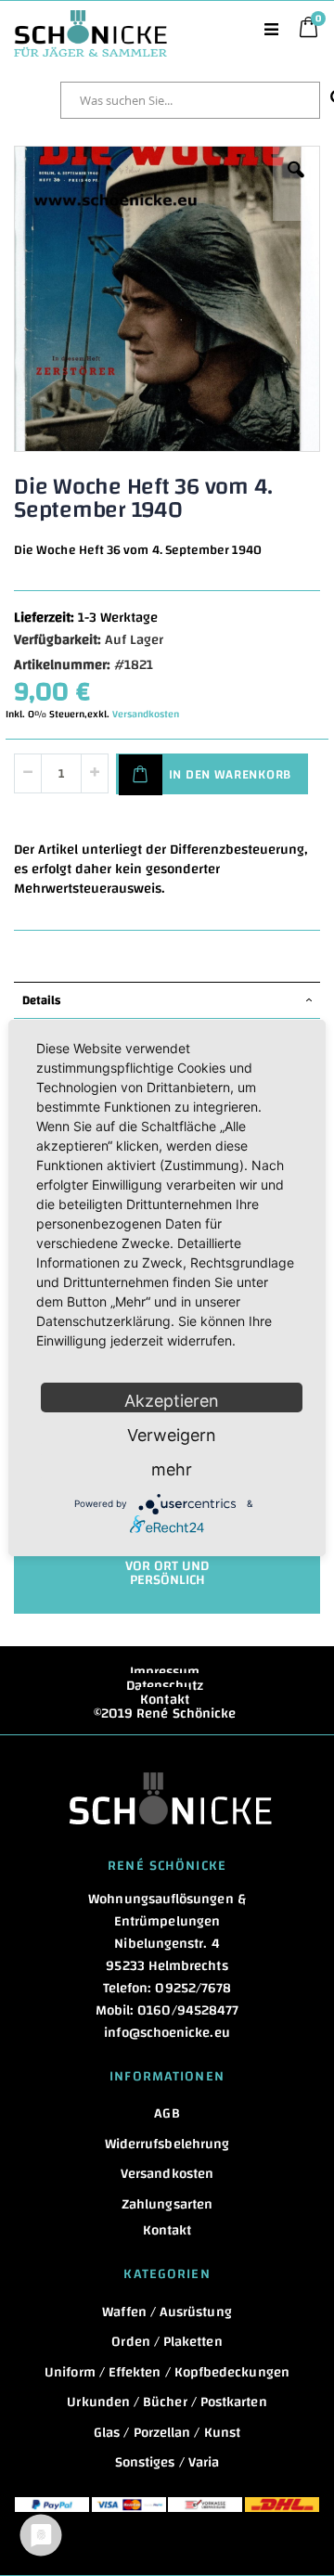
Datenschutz (165, 1686)
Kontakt (165, 1700)
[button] (296, 184)
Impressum (165, 1672)
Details (41, 1000)
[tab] (167, 1000)
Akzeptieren (172, 1401)
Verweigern (172, 1435)
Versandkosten (146, 715)
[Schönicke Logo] (90, 19)
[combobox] (190, 100)
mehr (172, 1469)
